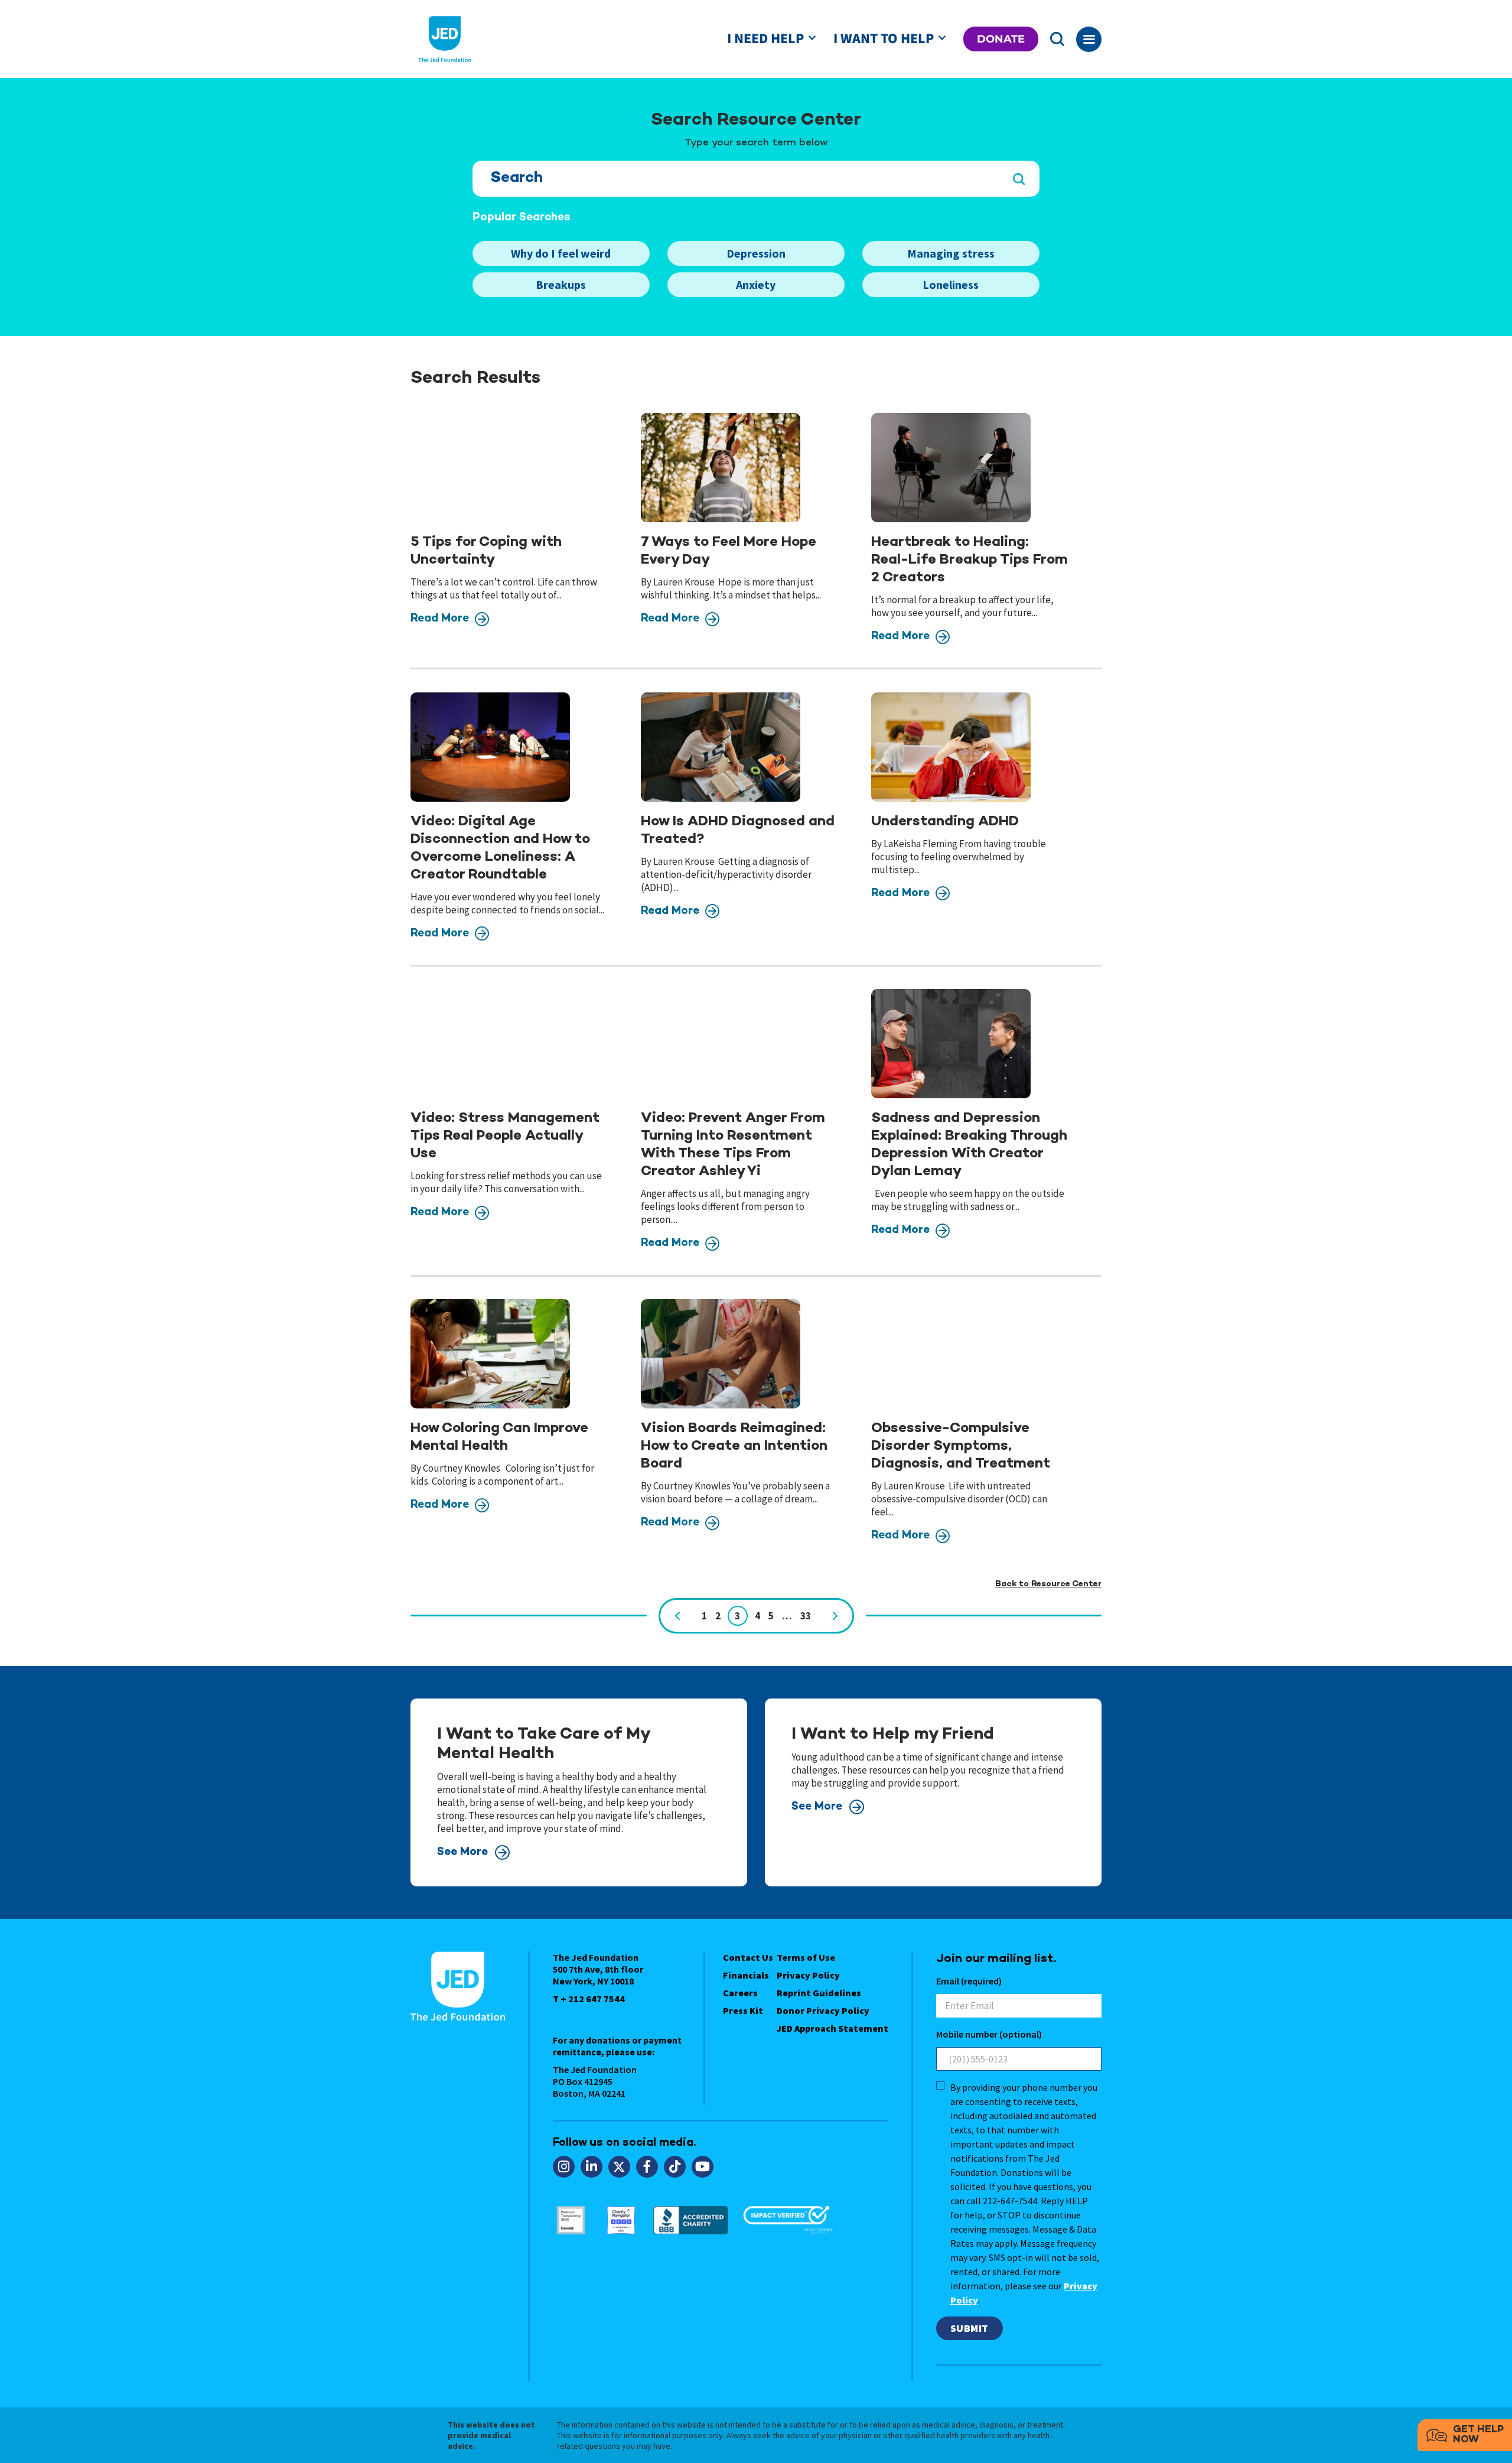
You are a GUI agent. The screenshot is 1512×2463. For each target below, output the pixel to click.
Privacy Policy (808, 1975)
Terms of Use (806, 1957)
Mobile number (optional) (989, 2034)
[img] (490, 468)
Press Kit (743, 2010)
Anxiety (756, 284)
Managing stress (951, 253)
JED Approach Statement (832, 2028)
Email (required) (969, 1981)
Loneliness (951, 284)
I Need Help (765, 39)
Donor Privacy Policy (823, 2010)
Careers (740, 1993)
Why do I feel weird (561, 253)
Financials (746, 1975)
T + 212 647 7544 (589, 1999)
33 (806, 1616)
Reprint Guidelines (819, 1993)
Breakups (561, 284)
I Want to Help (884, 39)
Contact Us (748, 1957)
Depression (756, 253)
